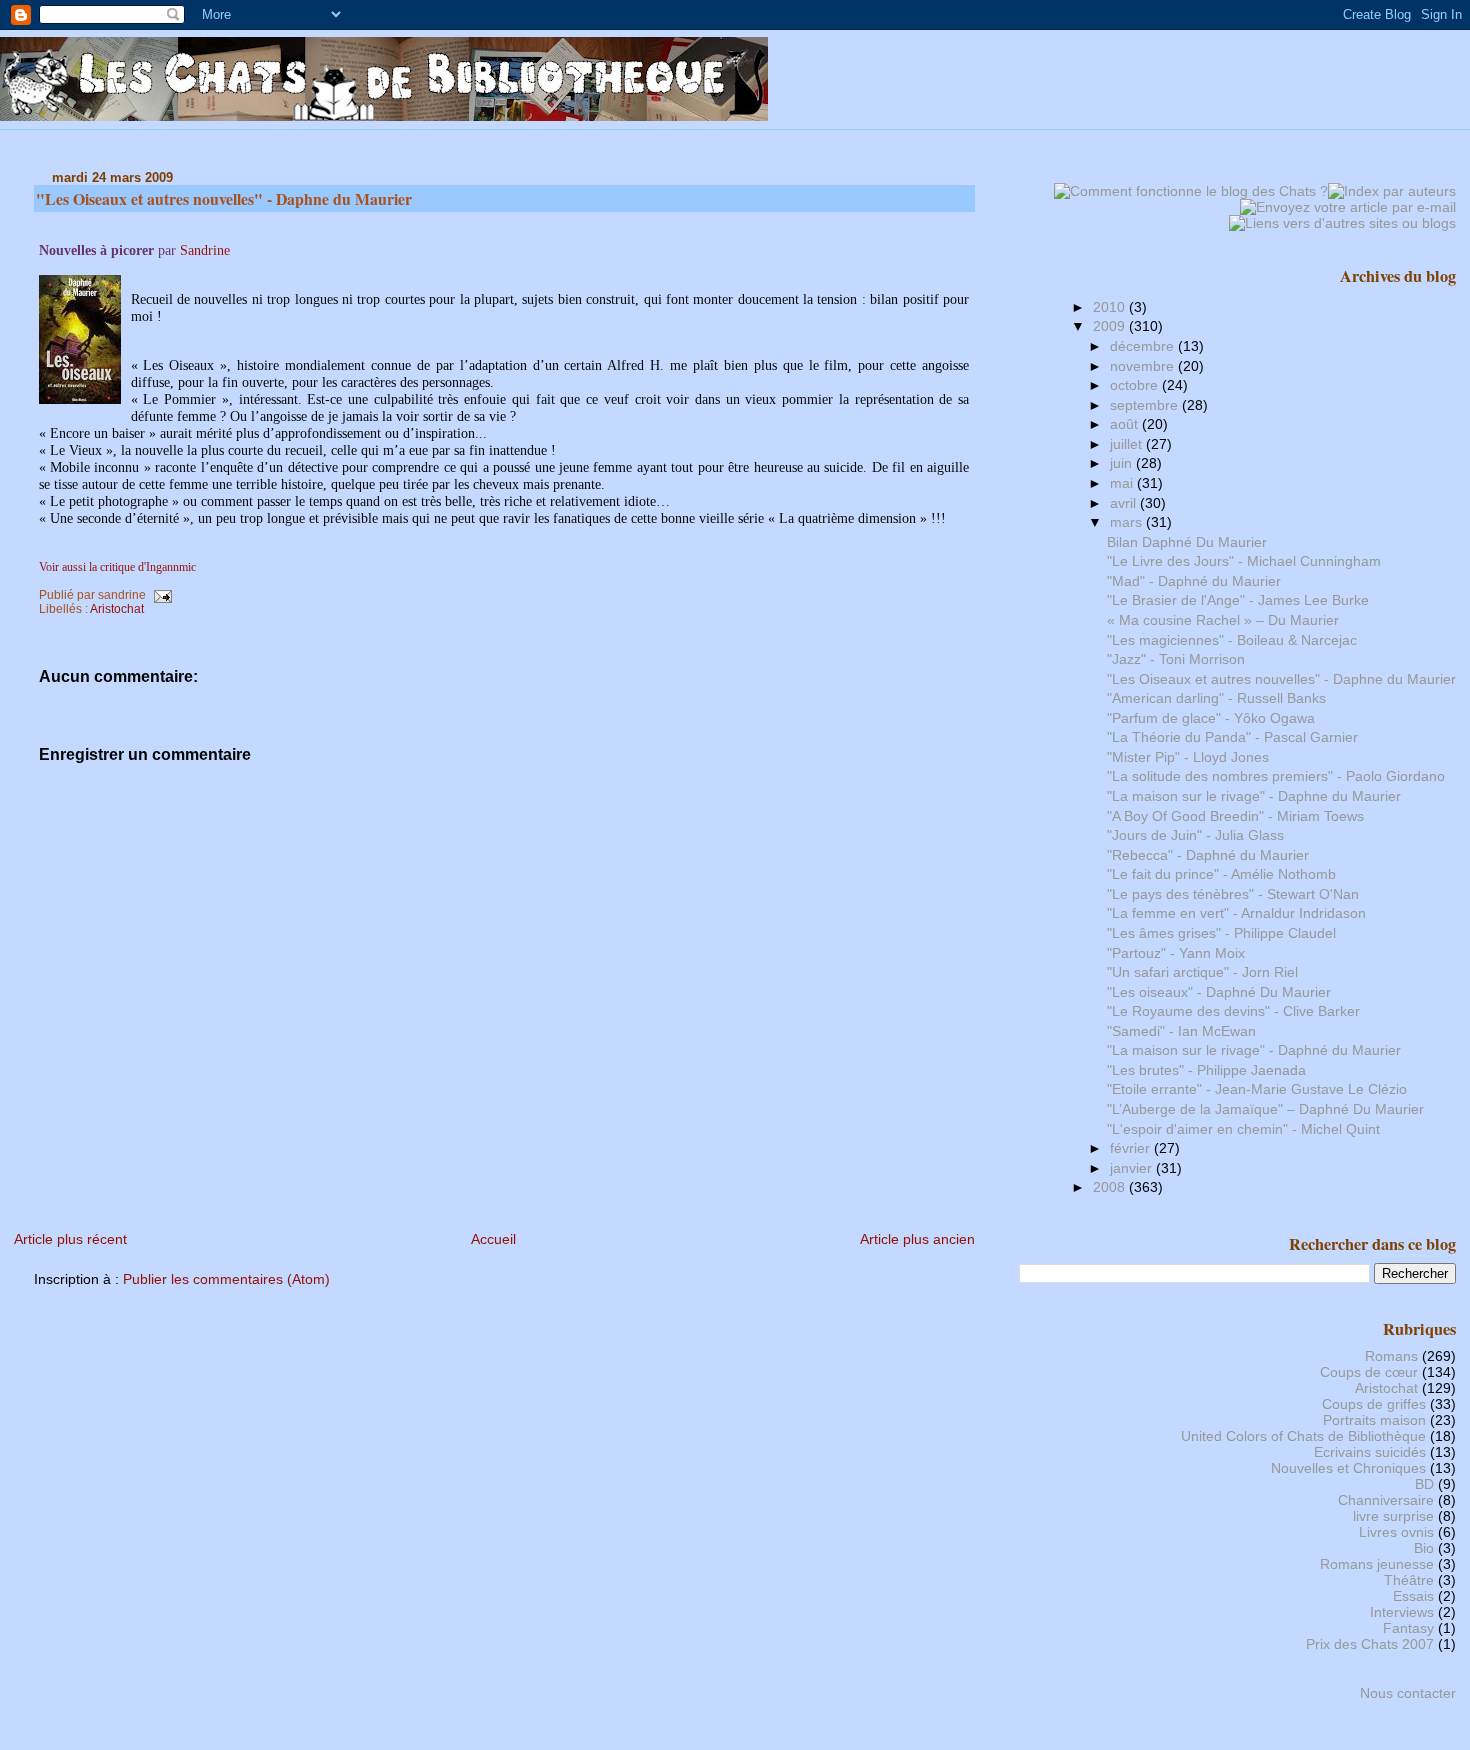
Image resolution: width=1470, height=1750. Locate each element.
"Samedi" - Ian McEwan (1181, 1031)
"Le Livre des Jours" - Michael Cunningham (1244, 561)
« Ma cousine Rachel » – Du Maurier (1223, 620)
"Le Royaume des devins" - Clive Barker (1233, 1011)
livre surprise (1393, 1516)
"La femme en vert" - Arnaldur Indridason (1236, 913)
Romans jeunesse (1377, 1564)
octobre (1136, 385)
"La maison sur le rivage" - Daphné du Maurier (1254, 1050)
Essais (1413, 1596)
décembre (1144, 346)
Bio (1424, 1548)
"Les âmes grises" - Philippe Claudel (1221, 933)
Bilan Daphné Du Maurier (1187, 542)
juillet (1128, 444)
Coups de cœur (1369, 1372)
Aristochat (117, 609)
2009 (1111, 326)
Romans (1391, 1356)
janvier (1133, 1168)
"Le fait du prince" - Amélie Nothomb (1221, 874)
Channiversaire (1386, 1500)
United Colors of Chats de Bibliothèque (1303, 1436)
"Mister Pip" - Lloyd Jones (1188, 757)
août (1126, 424)
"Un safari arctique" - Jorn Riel (1202, 972)
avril (1125, 503)
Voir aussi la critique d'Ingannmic (117, 567)
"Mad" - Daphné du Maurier (1194, 581)
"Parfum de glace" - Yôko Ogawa (1211, 718)
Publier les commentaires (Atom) (226, 1279)
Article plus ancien (917, 1239)
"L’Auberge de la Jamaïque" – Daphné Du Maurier (1265, 1109)
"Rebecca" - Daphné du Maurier (1208, 855)
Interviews (1402, 1612)
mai (1123, 483)
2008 (1111, 1187)
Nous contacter (1408, 1693)
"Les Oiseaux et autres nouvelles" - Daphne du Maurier (224, 198)
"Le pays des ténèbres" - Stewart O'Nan (1233, 894)
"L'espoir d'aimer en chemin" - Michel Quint (1243, 1129)
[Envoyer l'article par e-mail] (161, 595)
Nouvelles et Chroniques (1348, 1468)
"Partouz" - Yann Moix (1176, 953)
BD (1424, 1484)
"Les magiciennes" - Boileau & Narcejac (1232, 640)
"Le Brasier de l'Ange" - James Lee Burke (1238, 600)
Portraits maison (1374, 1420)
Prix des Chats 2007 (1370, 1644)
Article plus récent (70, 1239)
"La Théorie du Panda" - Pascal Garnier (1232, 737)
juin (1123, 463)
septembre (1146, 405)
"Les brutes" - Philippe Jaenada (1206, 1070)
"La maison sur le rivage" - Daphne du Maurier (1254, 796)
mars (1128, 522)
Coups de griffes (1374, 1404)
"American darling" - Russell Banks (1216, 698)
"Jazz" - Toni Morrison (1176, 659)
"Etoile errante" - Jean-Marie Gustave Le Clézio (1257, 1089)
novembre (1144, 366)
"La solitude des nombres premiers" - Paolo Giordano (1276, 776)
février (1132, 1148)
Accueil (493, 1239)
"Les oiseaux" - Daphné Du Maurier (1219, 992)
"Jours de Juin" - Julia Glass (1195, 835)
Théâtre (1409, 1580)
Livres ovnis (1396, 1532)
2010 (1111, 307)
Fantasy (1408, 1628)
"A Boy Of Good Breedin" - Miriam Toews (1235, 816)
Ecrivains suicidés (1370, 1452)
